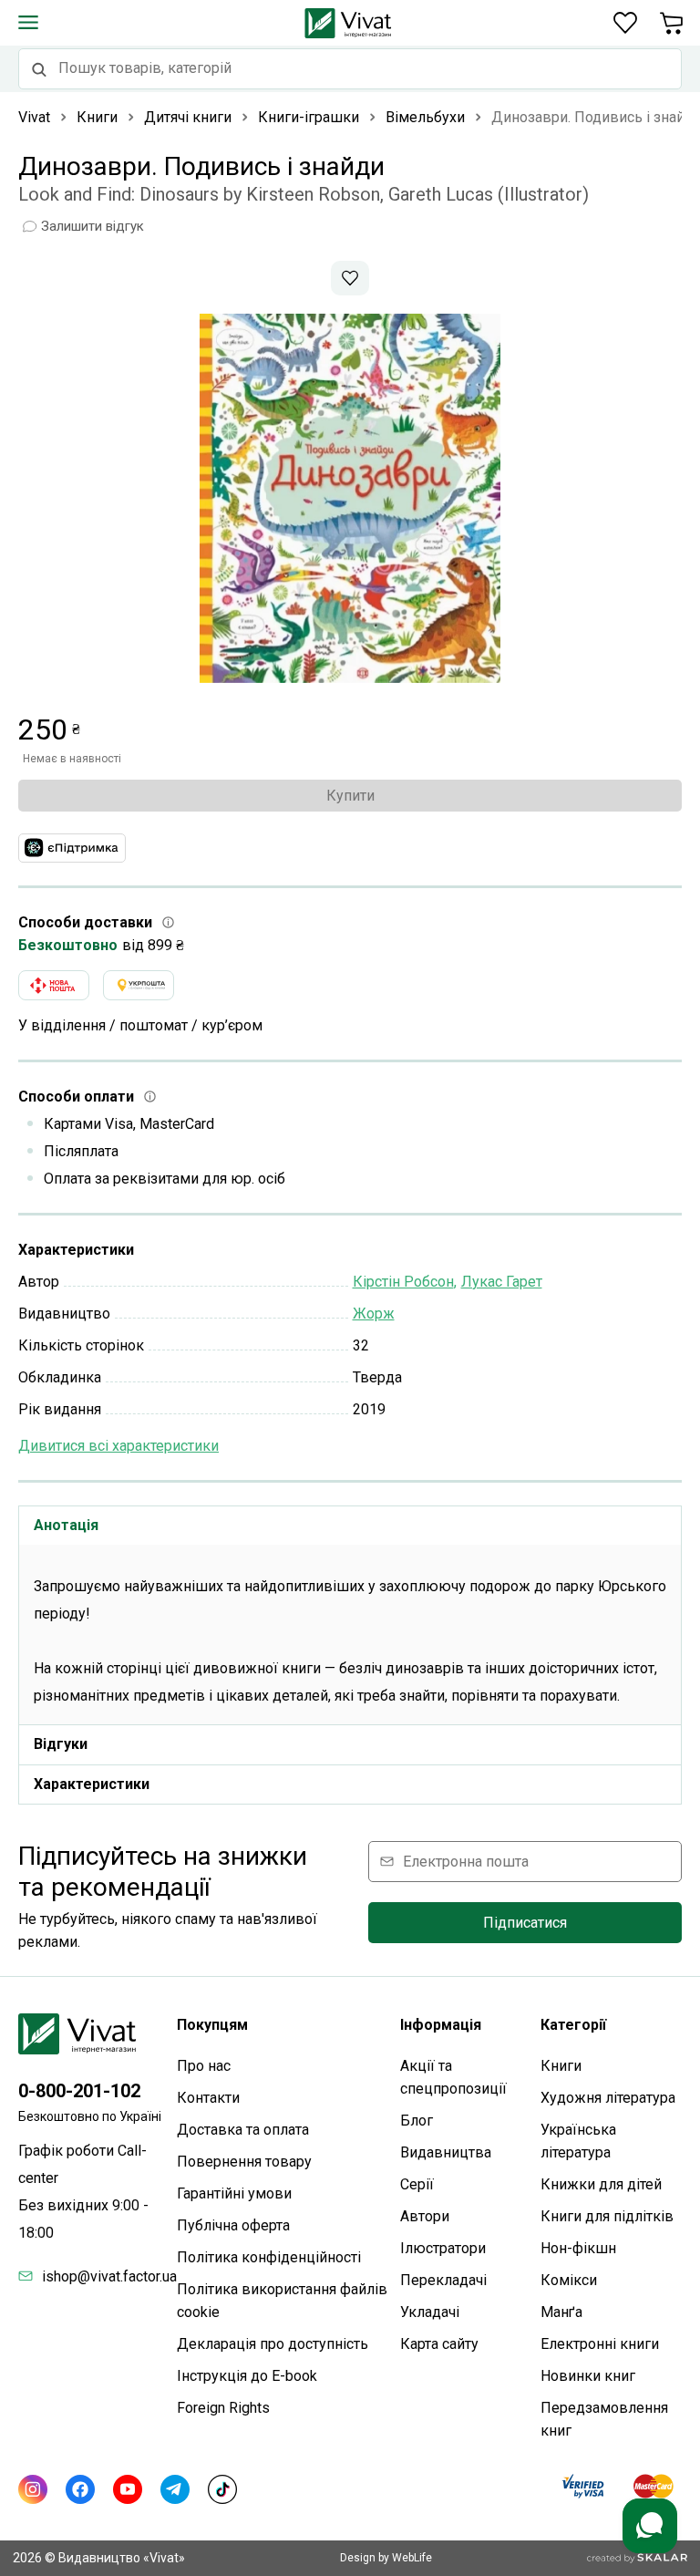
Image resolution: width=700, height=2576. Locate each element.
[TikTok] (222, 2489)
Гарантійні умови (234, 2193)
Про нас (204, 2066)
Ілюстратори (443, 2248)
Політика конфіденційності (269, 2257)
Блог (417, 2121)
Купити (350, 796)
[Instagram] (33, 2489)
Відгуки (61, 1744)
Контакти (208, 2098)
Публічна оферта (233, 2225)
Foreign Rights (223, 2408)
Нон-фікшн (578, 2248)
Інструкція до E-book (247, 2376)
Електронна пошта (466, 1862)
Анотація (66, 1525)
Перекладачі (443, 2280)
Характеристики (92, 1784)
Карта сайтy (439, 2344)
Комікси (569, 2280)
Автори (425, 2216)
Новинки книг (588, 2376)
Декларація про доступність (273, 2344)
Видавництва (446, 2152)
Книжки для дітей (601, 2184)
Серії (417, 2184)
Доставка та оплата (243, 2130)
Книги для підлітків (607, 2216)
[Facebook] (80, 2489)
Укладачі (430, 2312)
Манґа (561, 2312)
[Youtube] (128, 2489)
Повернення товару (244, 2162)
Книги (561, 2066)
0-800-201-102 (79, 2091)
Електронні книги (600, 2344)
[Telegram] (175, 2489)
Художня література (608, 2098)
